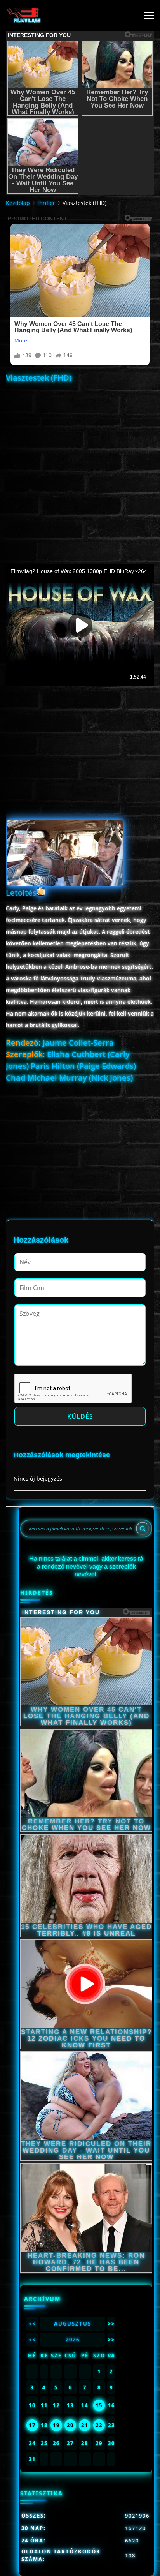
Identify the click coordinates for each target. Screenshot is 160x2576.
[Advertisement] (80, 466)
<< (32, 2324)
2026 (73, 2340)
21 (85, 2425)
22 (99, 2425)
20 (70, 2425)
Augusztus (73, 2324)
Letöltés (21, 893)
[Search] (143, 1529)
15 (99, 2405)
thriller (46, 203)
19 (56, 2425)
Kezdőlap (18, 203)
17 (32, 2425)
